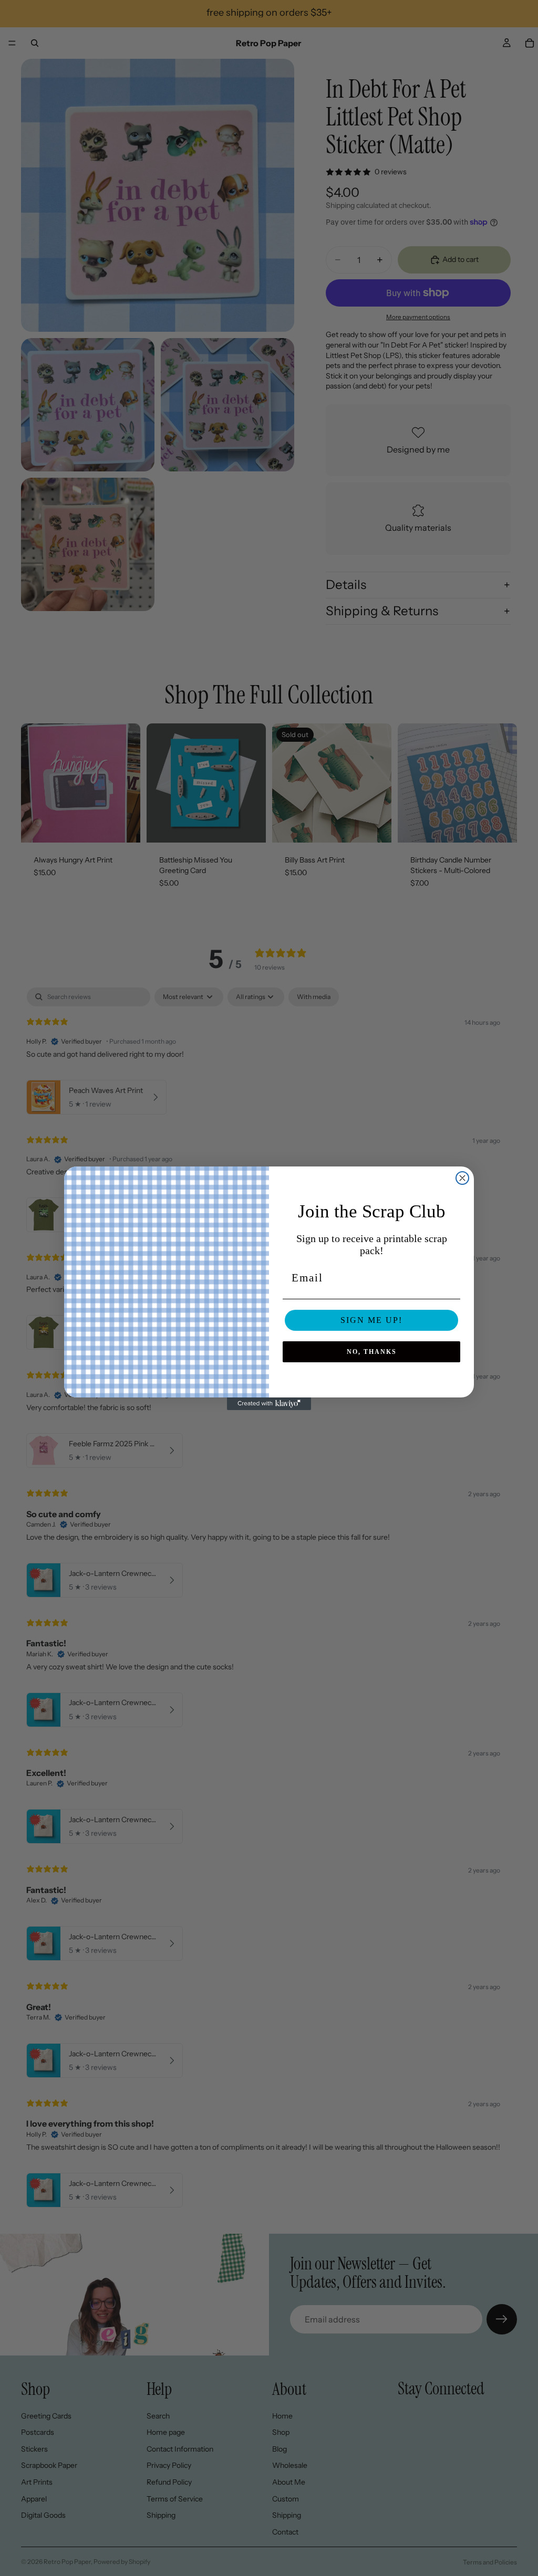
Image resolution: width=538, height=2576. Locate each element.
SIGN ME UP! (371, 1320)
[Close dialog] (462, 1178)
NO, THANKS (372, 1352)
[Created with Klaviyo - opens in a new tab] (269, 1404)
